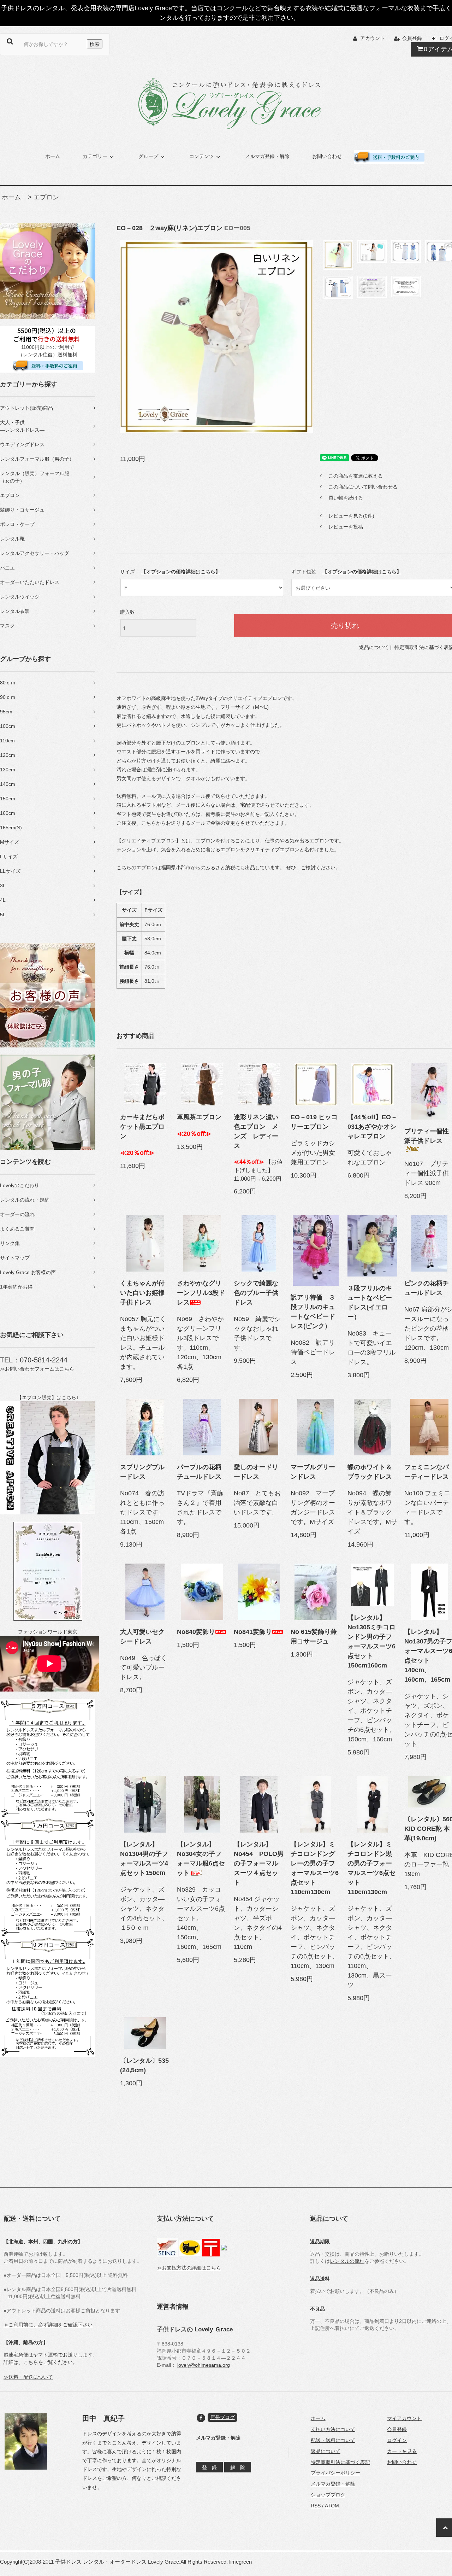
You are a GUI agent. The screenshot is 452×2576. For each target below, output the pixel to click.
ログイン (397, 2440)
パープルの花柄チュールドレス (199, 1472)
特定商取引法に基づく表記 (340, 2462)
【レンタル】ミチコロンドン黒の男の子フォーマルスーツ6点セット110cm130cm (371, 1868)
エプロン (46, 197)
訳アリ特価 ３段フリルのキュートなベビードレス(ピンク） (313, 1312)
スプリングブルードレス (142, 1472)
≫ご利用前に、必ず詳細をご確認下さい (48, 2325)
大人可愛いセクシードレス (142, 1637)
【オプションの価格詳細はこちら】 (181, 572)
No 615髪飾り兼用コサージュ (314, 1637)
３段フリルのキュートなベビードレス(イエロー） (370, 1302)
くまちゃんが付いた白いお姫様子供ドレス (142, 1293)
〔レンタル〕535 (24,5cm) (145, 2065)
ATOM (332, 2506)
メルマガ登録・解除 (267, 156)
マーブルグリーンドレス (313, 1472)
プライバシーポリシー (335, 2473)
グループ (148, 156)
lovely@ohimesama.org (204, 2365)
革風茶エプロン (199, 1117)
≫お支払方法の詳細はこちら (189, 2268)
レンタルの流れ (347, 2261)
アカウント (373, 38)
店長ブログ (222, 2417)
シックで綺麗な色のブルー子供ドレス (256, 1293)
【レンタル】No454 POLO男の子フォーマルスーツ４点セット (259, 1863)
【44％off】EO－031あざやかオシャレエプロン (372, 1127)
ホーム (53, 156)
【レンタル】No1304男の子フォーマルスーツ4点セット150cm (144, 1859)
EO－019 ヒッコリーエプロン (314, 1122)
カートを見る (402, 2451)
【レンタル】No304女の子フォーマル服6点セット (201, 1859)
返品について (374, 647)
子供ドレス (68, 2562)
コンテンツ (202, 156)
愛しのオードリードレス (256, 1472)
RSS (316, 2506)
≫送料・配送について (28, 2377)
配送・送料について (333, 2440)
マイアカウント (404, 2418)
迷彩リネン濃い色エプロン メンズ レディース (256, 1131)
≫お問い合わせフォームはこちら (37, 1369)
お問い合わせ (327, 156)
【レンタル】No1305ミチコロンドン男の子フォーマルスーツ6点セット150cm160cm (371, 1642)
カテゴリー (95, 156)
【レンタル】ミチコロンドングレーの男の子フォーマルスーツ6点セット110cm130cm (315, 1868)
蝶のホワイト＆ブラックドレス (370, 1472)
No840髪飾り (196, 1632)
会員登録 (412, 38)
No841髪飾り (253, 1632)
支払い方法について (333, 2429)
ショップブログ (328, 2495)
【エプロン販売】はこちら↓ (48, 1397)
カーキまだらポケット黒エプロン (142, 1127)
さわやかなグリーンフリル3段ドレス (201, 1293)
